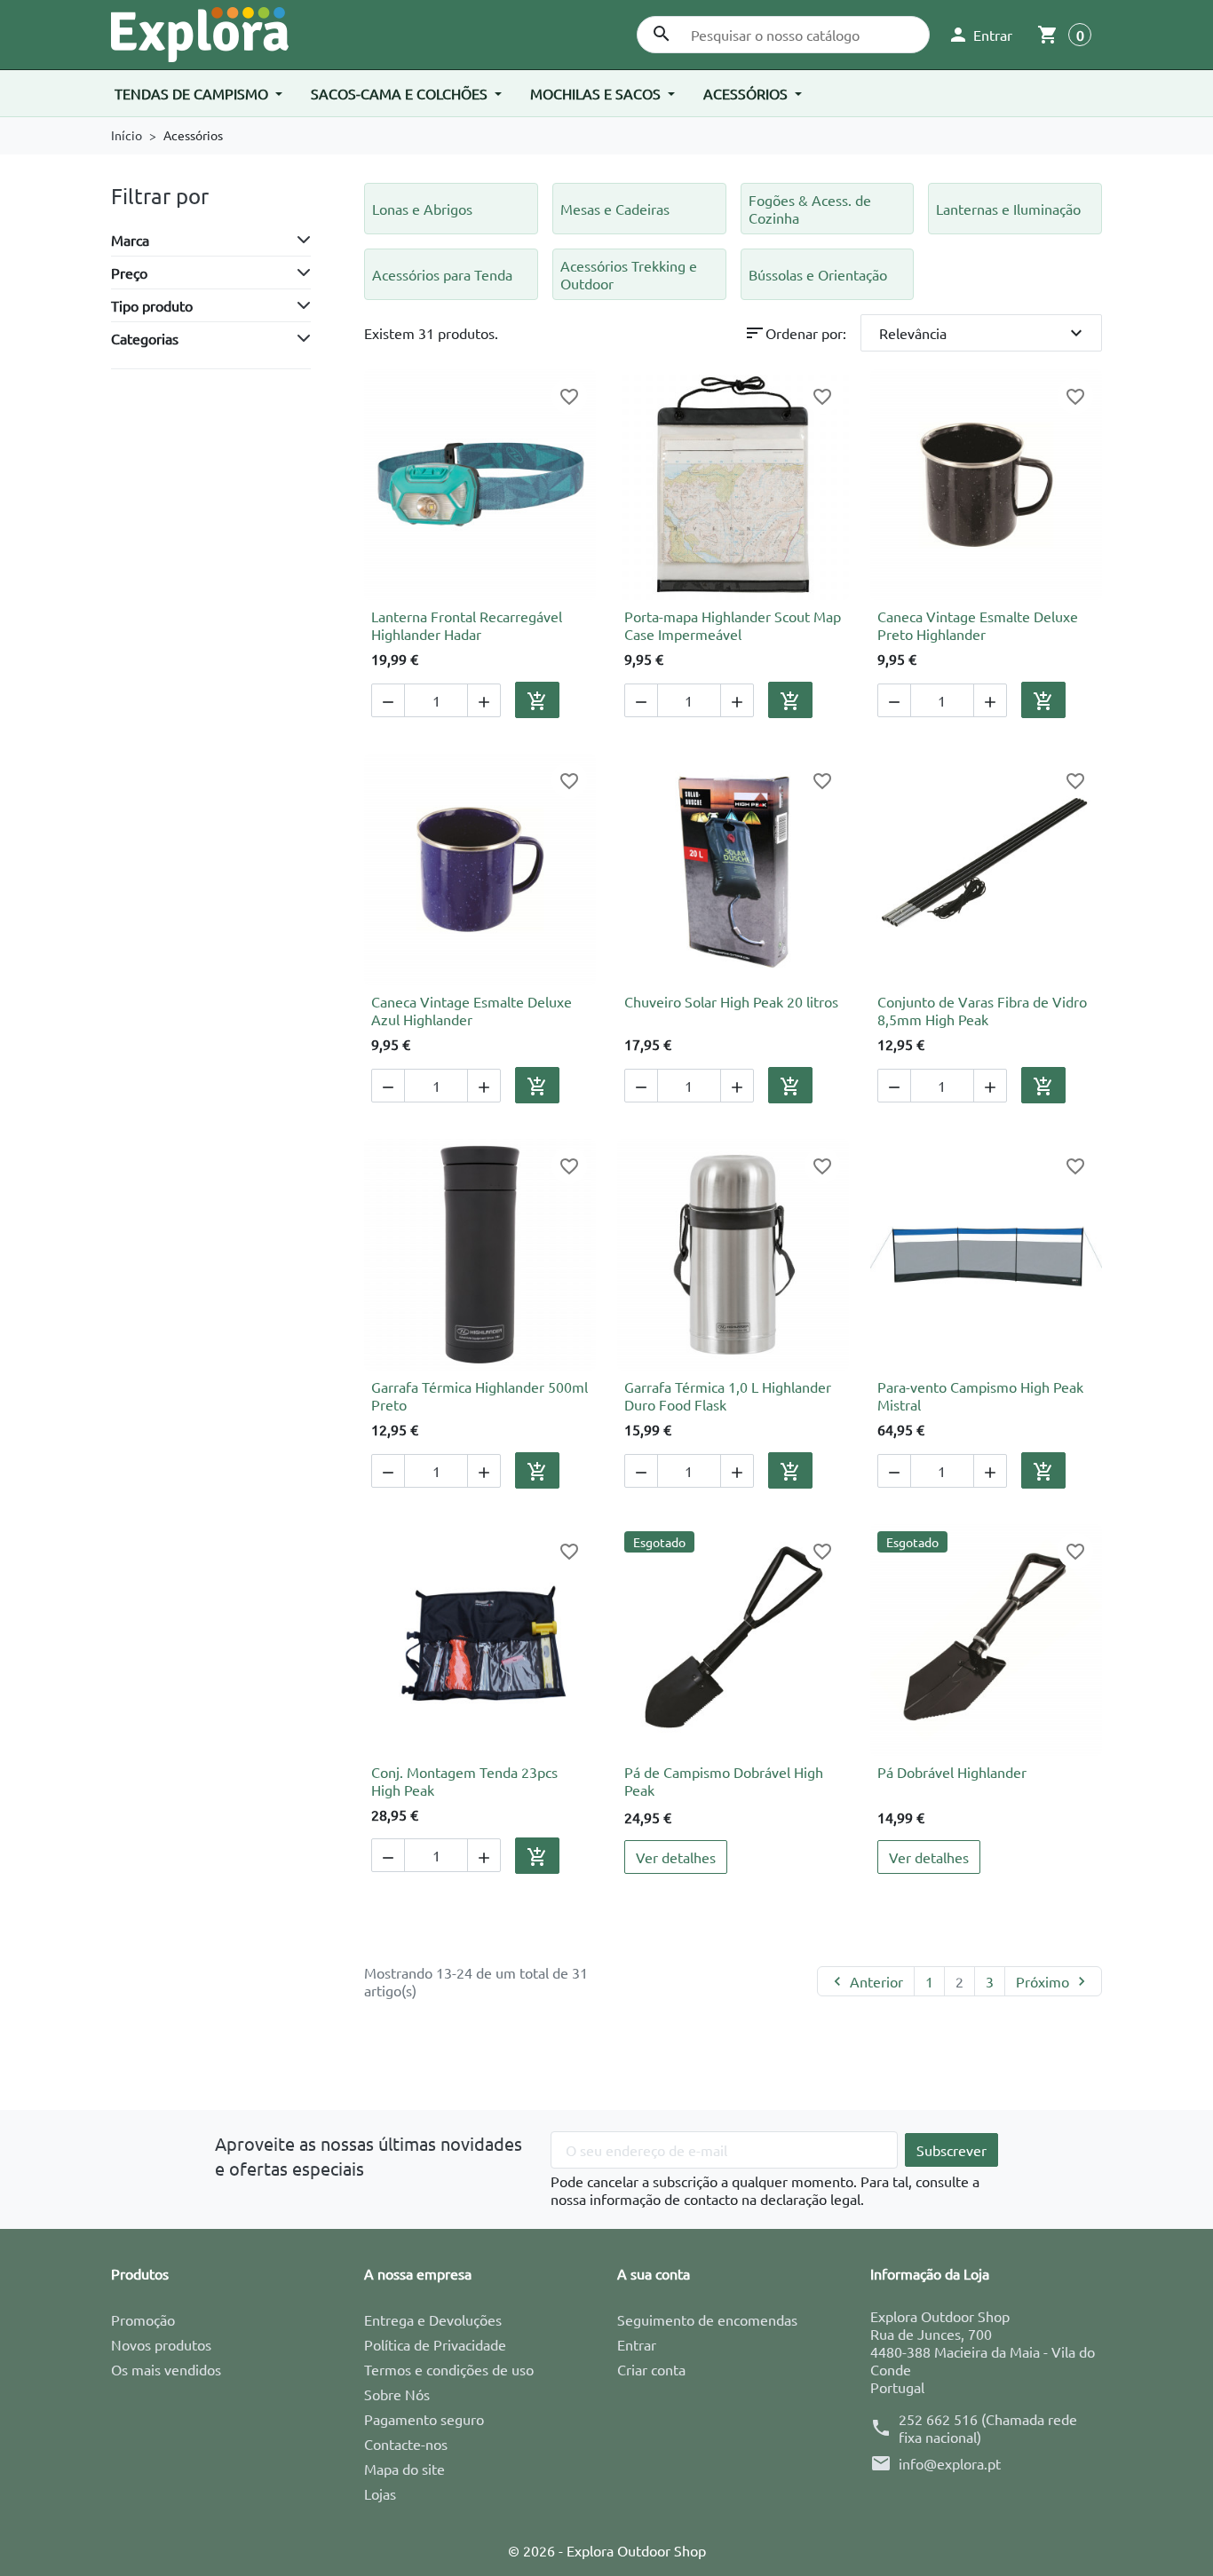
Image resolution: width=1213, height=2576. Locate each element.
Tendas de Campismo (193, 93)
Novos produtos (161, 2344)
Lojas (380, 2493)
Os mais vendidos (166, 2369)
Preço (129, 273)
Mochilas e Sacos (597, 93)
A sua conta (654, 2273)
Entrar (637, 2344)
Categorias (145, 338)
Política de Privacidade (435, 2344)
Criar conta (651, 2369)
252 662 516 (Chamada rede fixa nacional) (988, 2428)
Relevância (983, 333)
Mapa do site (404, 2469)
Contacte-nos (406, 2444)
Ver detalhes (676, 1857)
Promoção (143, 2319)
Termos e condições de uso (449, 2369)
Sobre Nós (397, 2394)
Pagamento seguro (424, 2419)
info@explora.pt (950, 2463)
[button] (980, 35)
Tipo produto (152, 305)
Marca (130, 240)
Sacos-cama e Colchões (401, 93)
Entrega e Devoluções (433, 2319)
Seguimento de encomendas (707, 2319)
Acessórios (747, 93)
